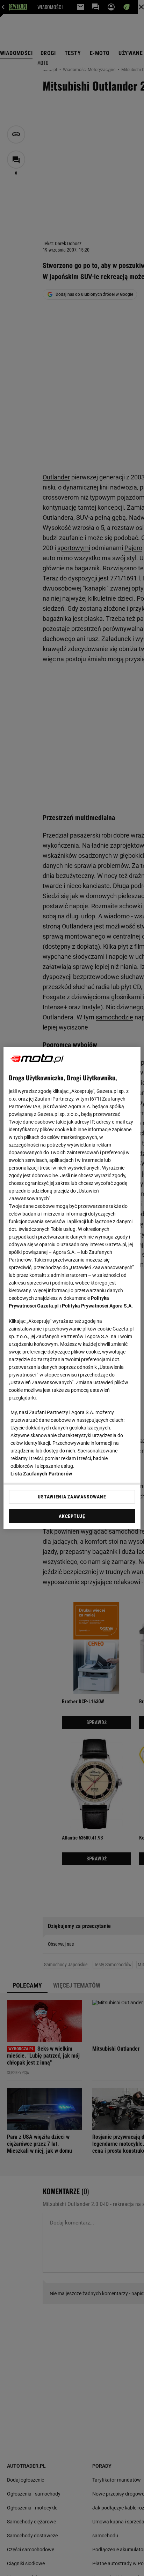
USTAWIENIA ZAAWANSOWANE (72, 1497)
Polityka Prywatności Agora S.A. (97, 1306)
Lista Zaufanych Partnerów (41, 1474)
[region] (72, 1288)
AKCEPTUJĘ (72, 1516)
